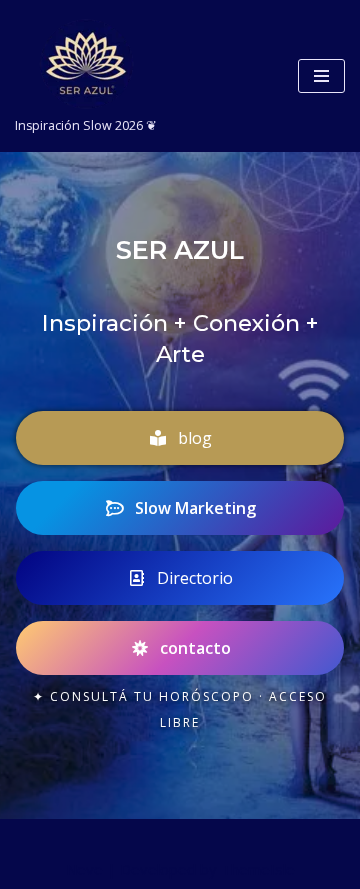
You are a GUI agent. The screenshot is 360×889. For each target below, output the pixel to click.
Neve (84, 869)
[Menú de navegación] (321, 76)
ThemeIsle (258, 869)
